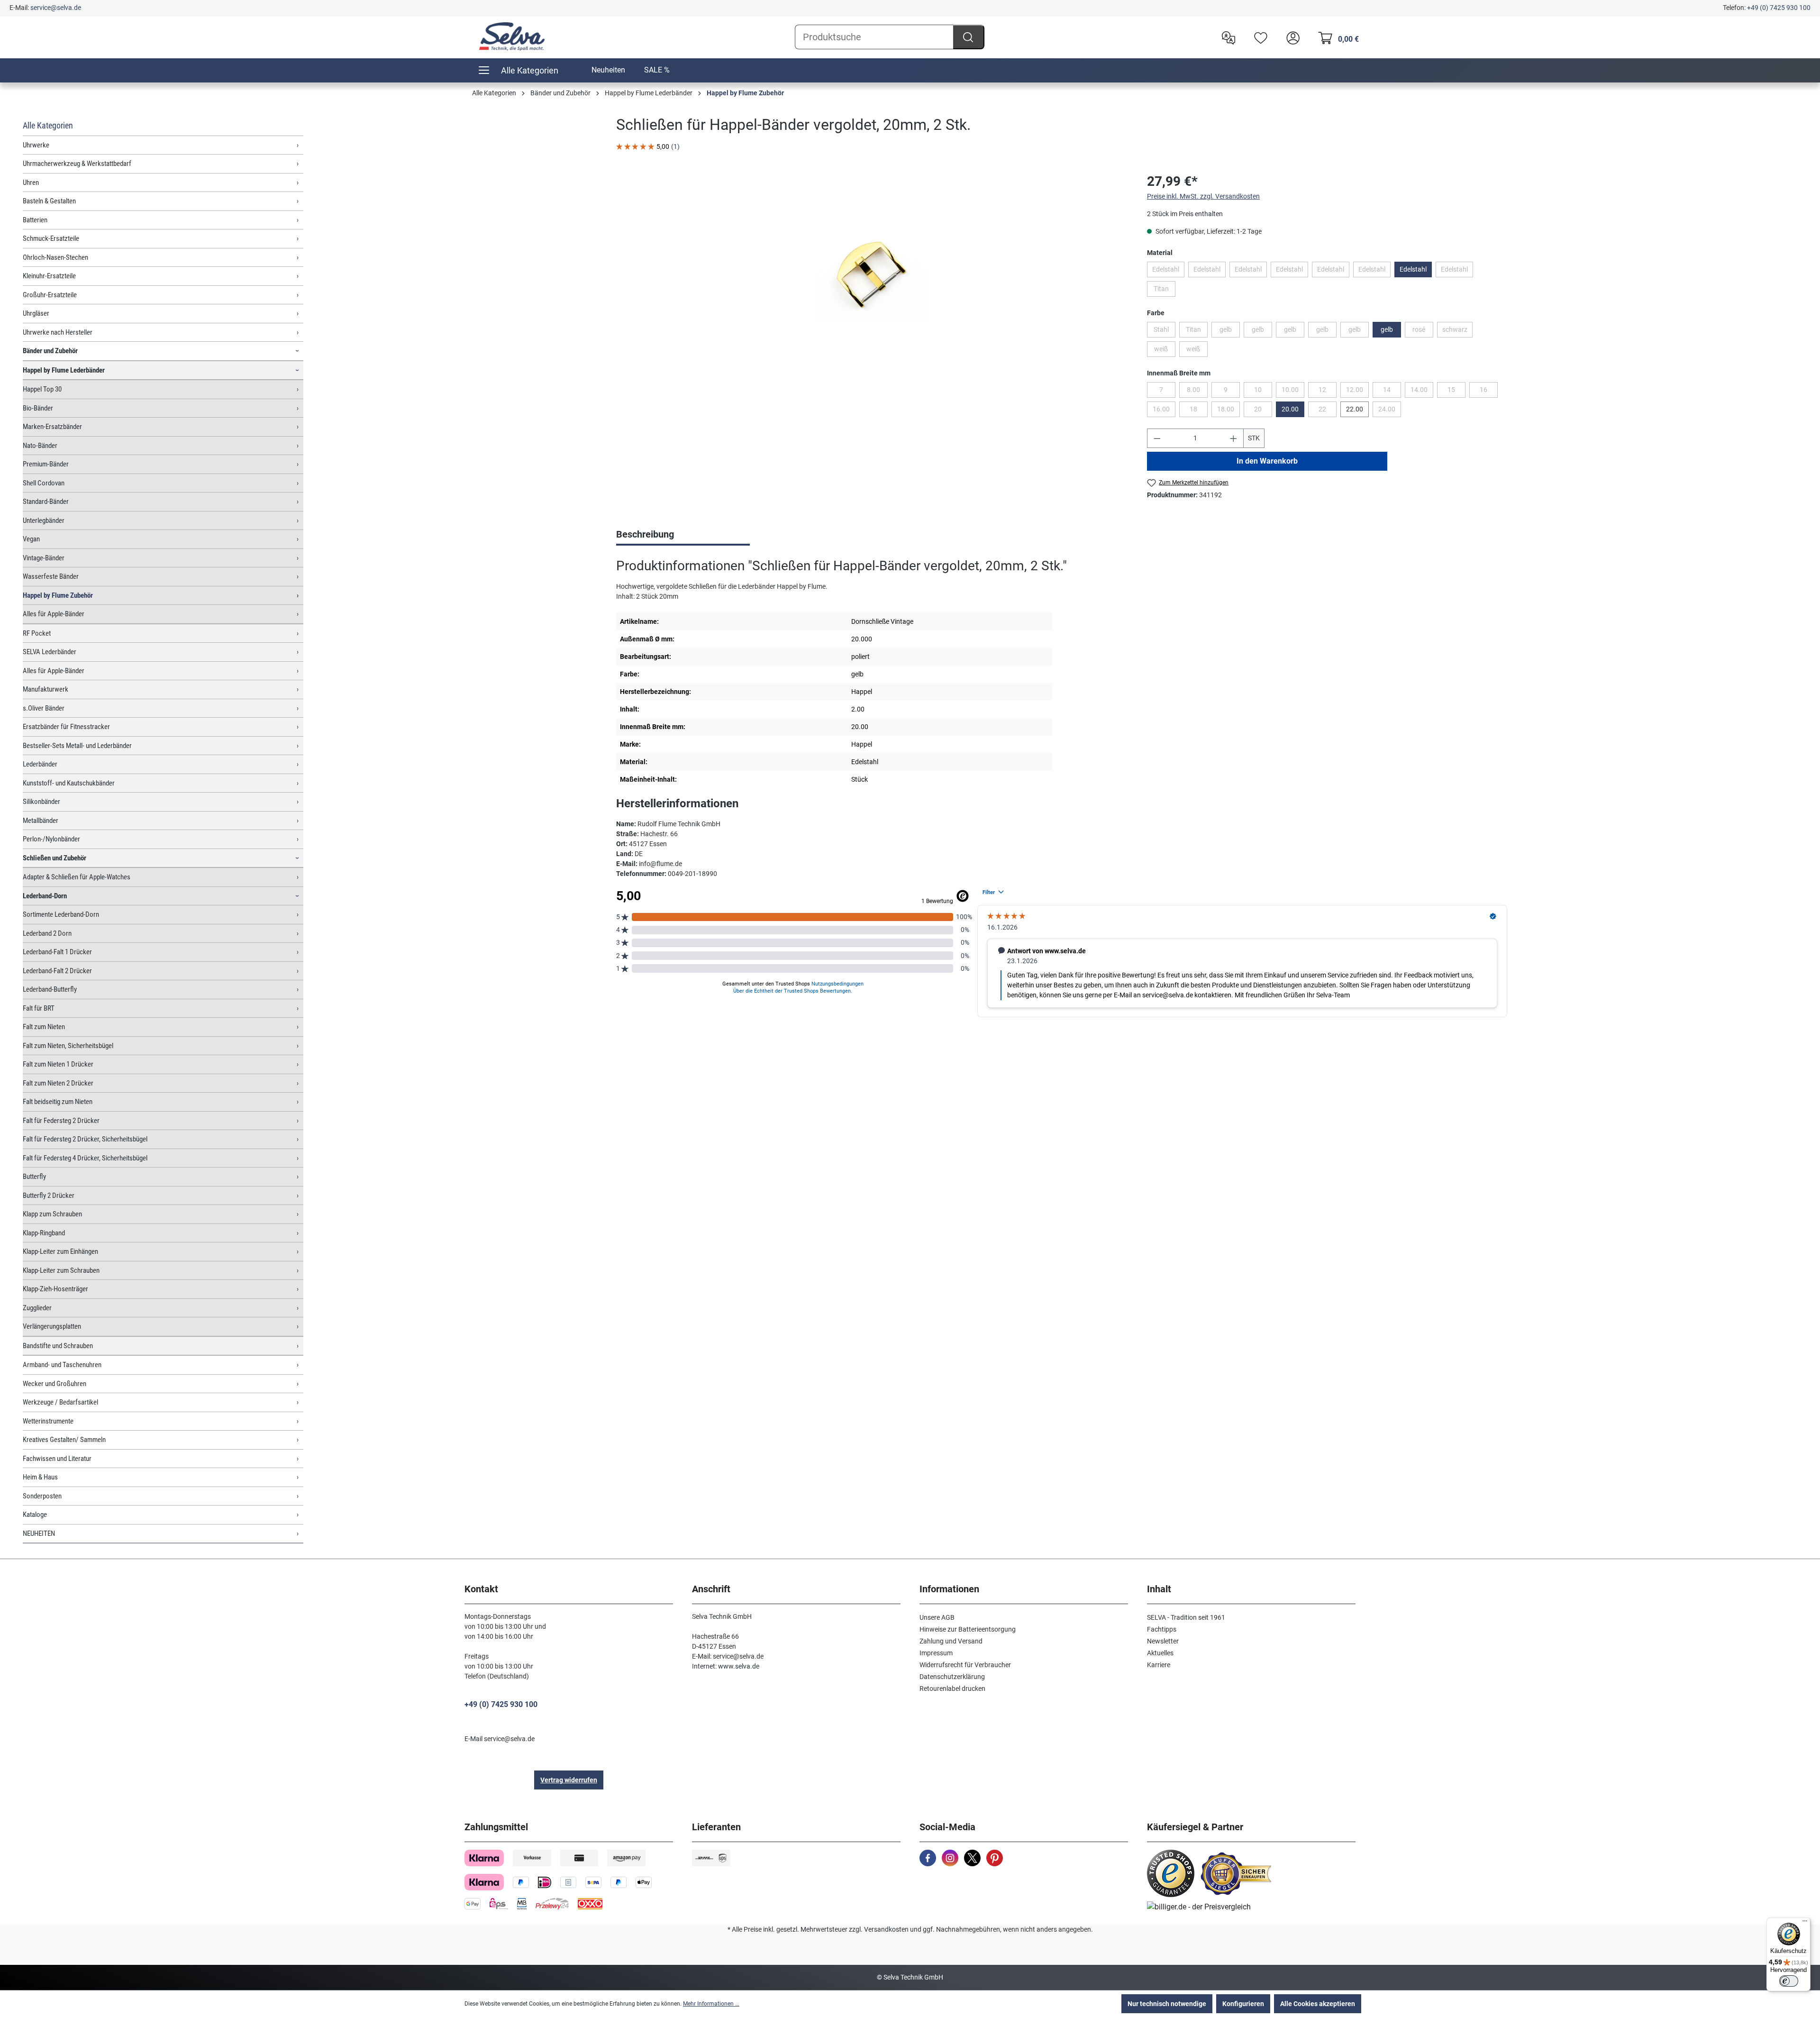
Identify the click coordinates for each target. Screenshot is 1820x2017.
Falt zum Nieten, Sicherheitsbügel (68, 1046)
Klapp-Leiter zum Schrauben (61, 1270)
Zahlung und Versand (951, 1641)
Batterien (35, 220)
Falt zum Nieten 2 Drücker (58, 1083)
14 (1392, 392)
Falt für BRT (39, 1008)
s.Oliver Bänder (44, 708)
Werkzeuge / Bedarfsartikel (60, 1402)
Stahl (1165, 331)
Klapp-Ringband (44, 1233)
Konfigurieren (1243, 2004)
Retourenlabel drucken (952, 1688)
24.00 (1390, 411)
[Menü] (1805, 1923)
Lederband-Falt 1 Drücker (57, 952)
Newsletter (1163, 1641)
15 (1456, 392)
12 (1328, 392)
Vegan (31, 539)
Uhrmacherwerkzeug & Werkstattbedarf (77, 164)
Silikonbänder (41, 802)
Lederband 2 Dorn (47, 933)
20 (1263, 411)
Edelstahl (1168, 271)
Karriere (1159, 1665)
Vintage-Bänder (44, 558)
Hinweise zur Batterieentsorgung (968, 1629)
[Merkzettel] (1258, 37)
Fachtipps (1162, 1629)
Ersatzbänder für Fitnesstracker (66, 727)
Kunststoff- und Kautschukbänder (69, 783)
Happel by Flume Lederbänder (64, 370)
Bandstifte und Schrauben (58, 1346)
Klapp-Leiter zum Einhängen (60, 1251)
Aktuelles (1160, 1653)
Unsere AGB (937, 1617)
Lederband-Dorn (45, 896)
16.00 (1164, 411)
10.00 (1293, 392)
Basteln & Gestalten (49, 201)
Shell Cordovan (44, 483)
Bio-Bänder (38, 408)
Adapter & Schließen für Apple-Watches (77, 877)
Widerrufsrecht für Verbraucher (965, 1665)
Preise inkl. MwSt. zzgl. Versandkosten (1203, 196)
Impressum (936, 1653)
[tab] (683, 535)
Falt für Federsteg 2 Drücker (61, 1121)
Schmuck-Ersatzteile (51, 238)
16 (1489, 392)
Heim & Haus (40, 1477)
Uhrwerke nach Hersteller (58, 332)
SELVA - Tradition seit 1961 (1186, 1617)
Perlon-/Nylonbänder (51, 839)
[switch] (1789, 1981)
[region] (872, 274)
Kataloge (35, 1515)
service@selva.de (56, 8)
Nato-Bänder (40, 446)
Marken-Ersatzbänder (52, 427)
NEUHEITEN (39, 1533)
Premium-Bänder (46, 464)
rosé (1423, 331)
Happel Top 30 (42, 389)
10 (1263, 392)
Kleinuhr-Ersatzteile (49, 276)
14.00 (1422, 392)
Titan (1165, 291)
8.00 (1197, 392)
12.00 (1357, 392)
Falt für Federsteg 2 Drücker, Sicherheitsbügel (85, 1139)
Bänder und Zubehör (50, 351)
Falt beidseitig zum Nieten (58, 1102)
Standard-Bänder (46, 502)
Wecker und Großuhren (55, 1384)
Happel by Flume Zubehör (58, 595)
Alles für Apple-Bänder (54, 614)
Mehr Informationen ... (711, 2004)
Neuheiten (608, 70)
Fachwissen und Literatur (57, 1459)
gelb (1230, 331)
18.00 (1228, 411)
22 (1328, 411)
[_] (872, 274)
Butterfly (34, 1177)
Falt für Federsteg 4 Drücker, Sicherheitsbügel (85, 1158)
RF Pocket (37, 633)
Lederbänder (40, 764)
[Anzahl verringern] (1157, 438)
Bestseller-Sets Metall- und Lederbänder (77, 746)
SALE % (657, 70)
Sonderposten (42, 1496)
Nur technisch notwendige (1167, 2004)
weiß (1165, 351)
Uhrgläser (36, 313)
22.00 (1355, 409)
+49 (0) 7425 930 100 (1779, 8)
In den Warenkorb (1267, 461)
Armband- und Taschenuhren (62, 1365)
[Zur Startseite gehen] (512, 37)
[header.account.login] (1291, 37)
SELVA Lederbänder (50, 652)
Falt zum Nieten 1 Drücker (58, 1064)
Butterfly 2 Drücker (49, 1196)
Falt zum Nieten (44, 1027)
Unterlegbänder (44, 520)
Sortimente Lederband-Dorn (61, 914)
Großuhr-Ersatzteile (50, 295)
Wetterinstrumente (48, 1421)
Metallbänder (41, 821)
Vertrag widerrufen (569, 1780)
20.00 (1290, 409)
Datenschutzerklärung (952, 1677)
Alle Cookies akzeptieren (1318, 2004)
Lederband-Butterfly (50, 989)
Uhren (31, 183)
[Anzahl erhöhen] (1234, 438)
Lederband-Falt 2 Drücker (57, 971)
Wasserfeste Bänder (51, 576)
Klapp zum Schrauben (52, 1214)
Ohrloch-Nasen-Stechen (55, 257)
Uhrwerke (36, 145)
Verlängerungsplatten (52, 1326)
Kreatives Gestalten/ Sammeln (64, 1440)
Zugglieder (37, 1308)
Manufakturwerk (45, 689)
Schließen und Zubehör (55, 858)
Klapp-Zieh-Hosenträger (55, 1289)
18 (1199, 411)
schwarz (1457, 331)
